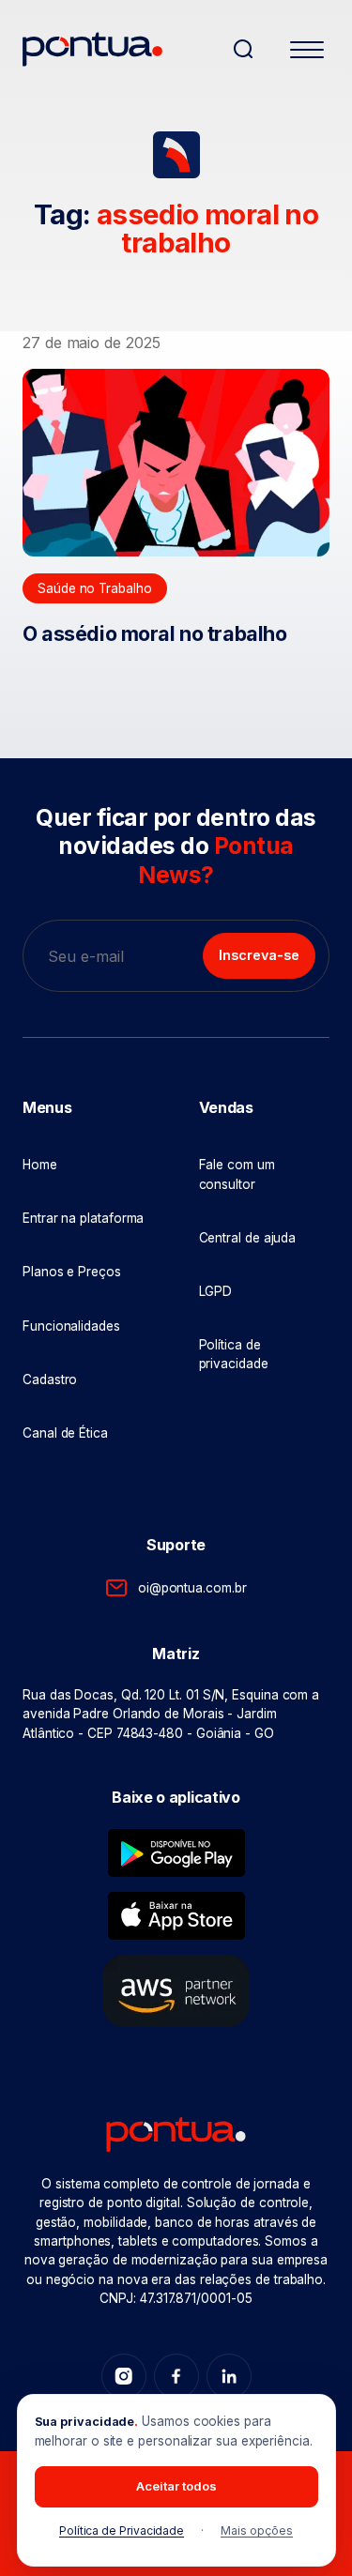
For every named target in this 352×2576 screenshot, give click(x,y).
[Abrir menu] (307, 53)
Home (40, 1165)
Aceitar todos (176, 2486)
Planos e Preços (72, 1272)
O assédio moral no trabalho (154, 633)
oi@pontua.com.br (192, 1588)
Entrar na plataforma (83, 1218)
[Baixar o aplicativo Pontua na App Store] (176, 1916)
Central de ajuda (248, 1238)
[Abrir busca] (243, 49)
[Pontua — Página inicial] (120, 49)
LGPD (216, 1291)
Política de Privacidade (122, 2530)
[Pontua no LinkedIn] (229, 2376)
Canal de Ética (65, 1433)
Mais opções (257, 2530)
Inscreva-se (259, 955)
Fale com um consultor (237, 1174)
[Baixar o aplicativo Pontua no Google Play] (176, 1853)
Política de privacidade (234, 1354)
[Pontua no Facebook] (176, 2376)
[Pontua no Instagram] (124, 2376)
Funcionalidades (71, 1326)
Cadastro (50, 1379)
